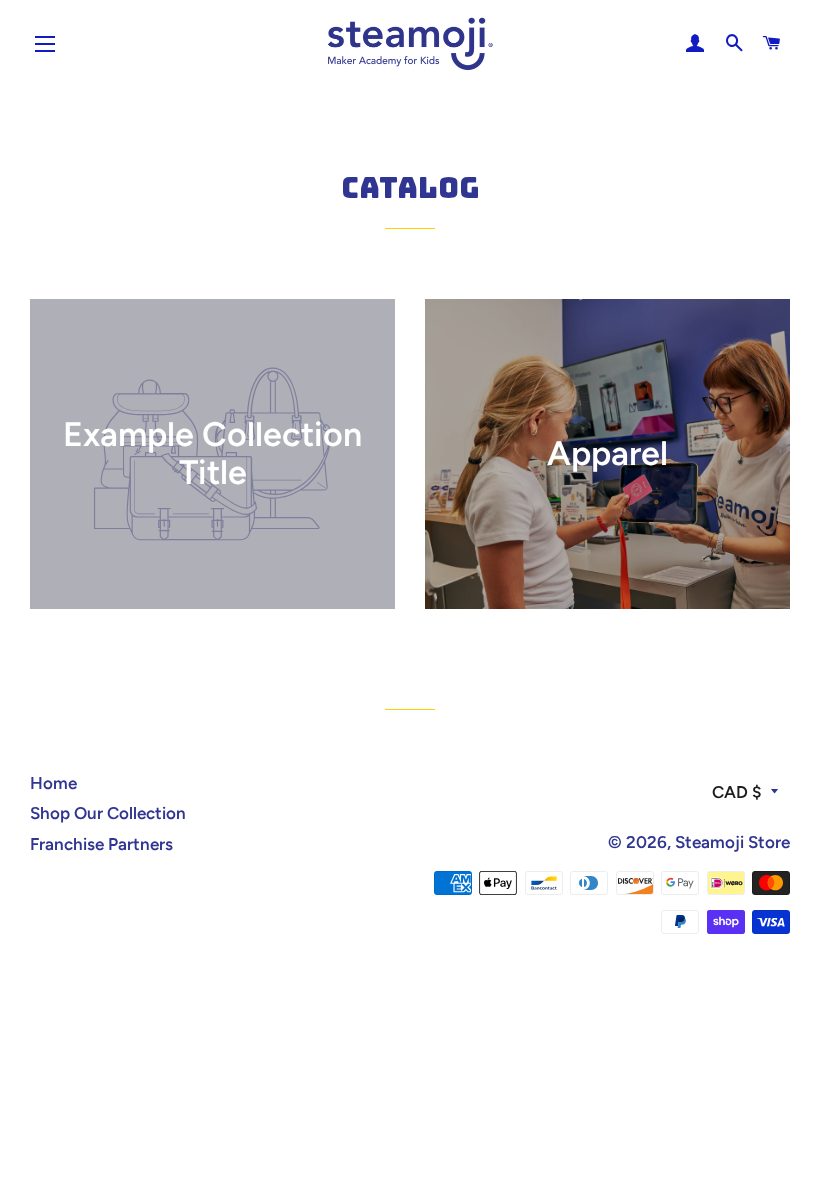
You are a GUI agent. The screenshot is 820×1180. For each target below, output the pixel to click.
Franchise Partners (101, 844)
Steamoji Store (732, 842)
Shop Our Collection (108, 813)
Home (53, 783)
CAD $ (736, 792)
